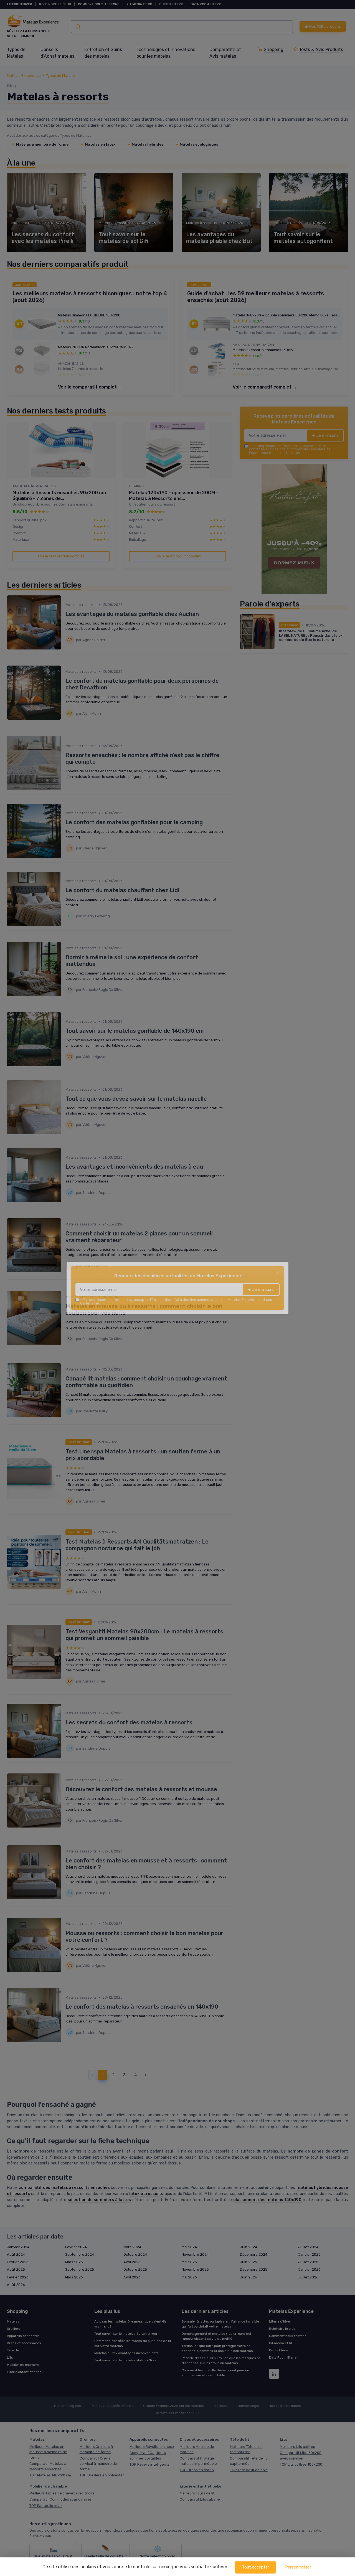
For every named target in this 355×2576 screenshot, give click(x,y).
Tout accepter (255, 2567)
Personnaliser (298, 2567)
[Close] (278, 1272)
